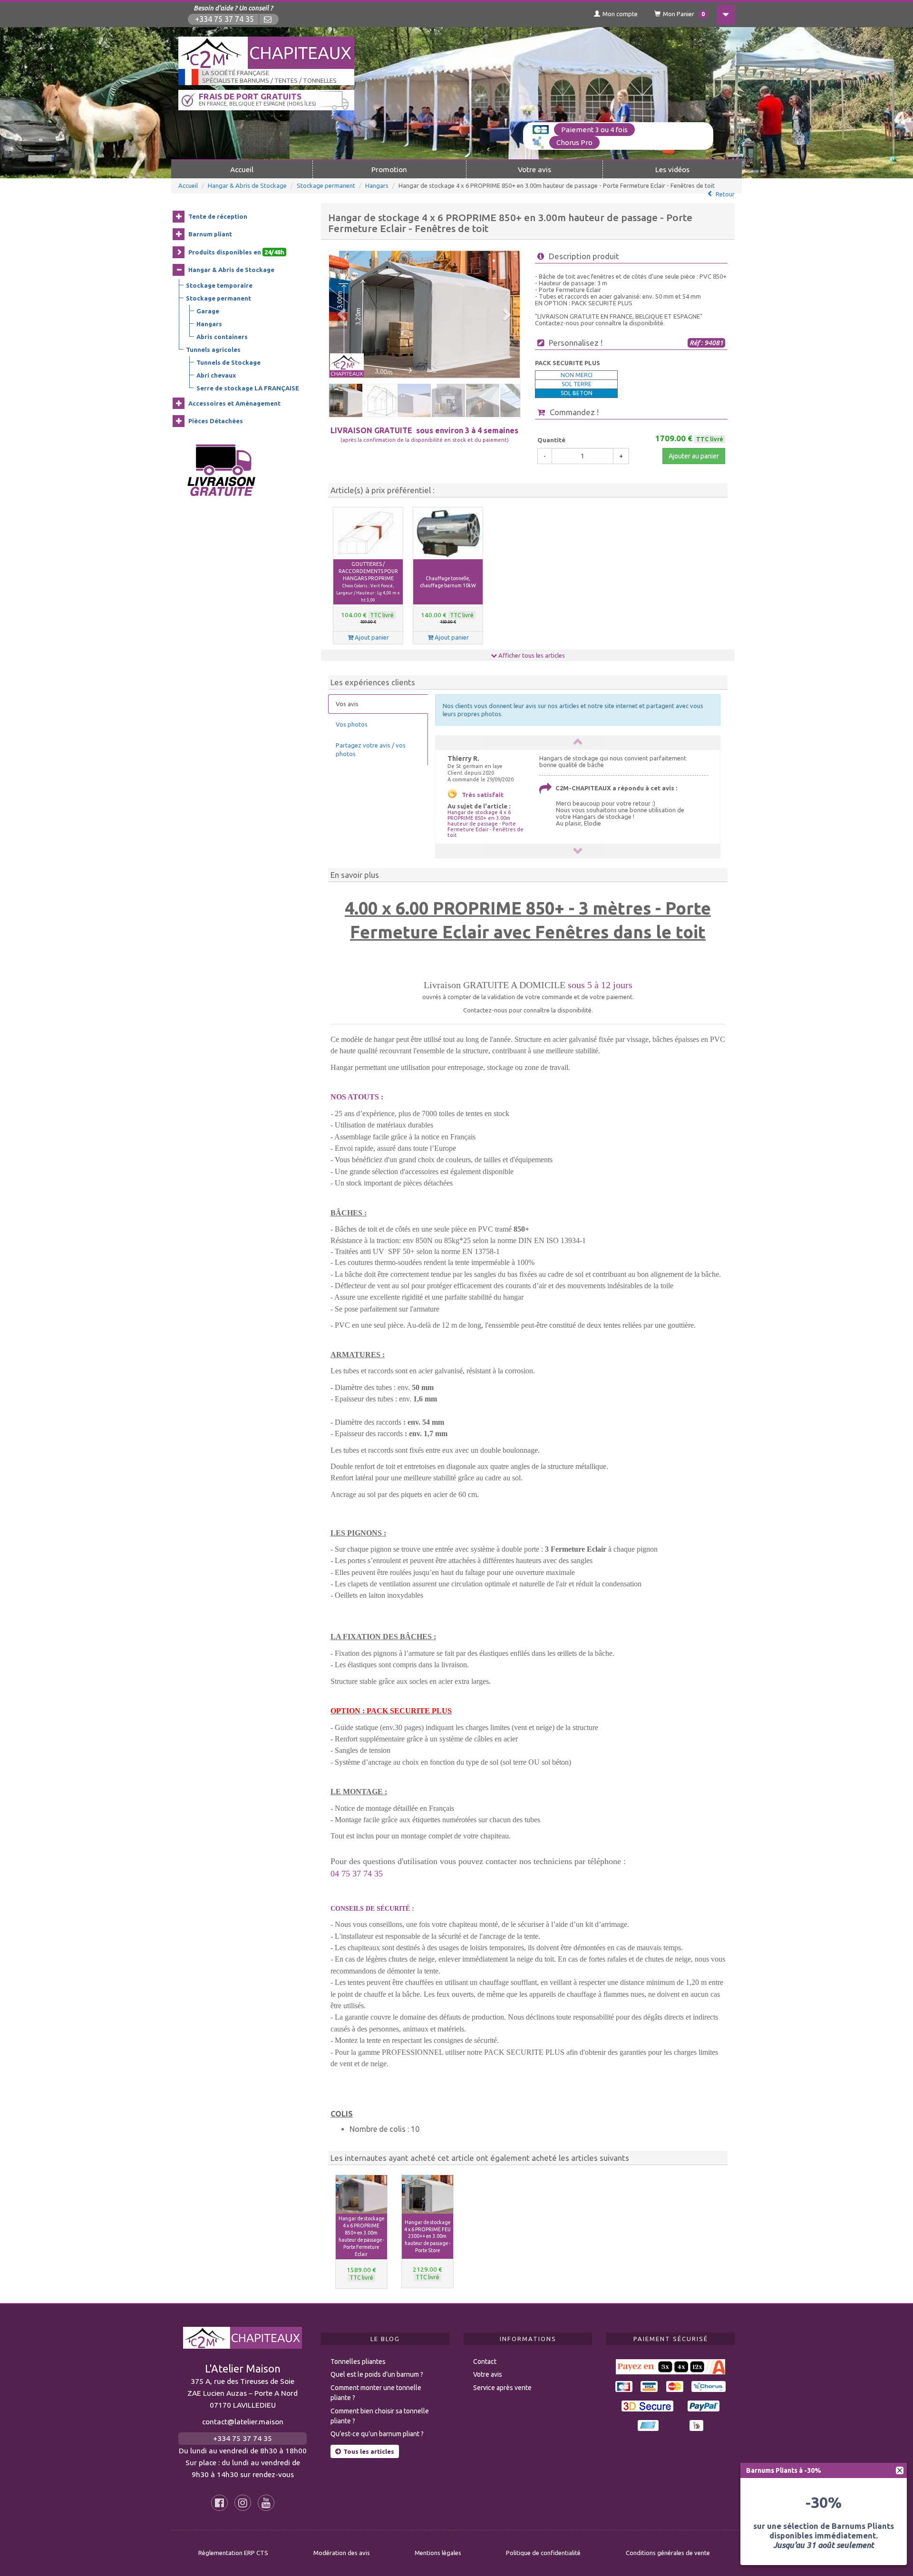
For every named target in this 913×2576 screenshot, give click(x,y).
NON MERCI (577, 375)
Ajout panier (371, 637)
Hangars (377, 185)
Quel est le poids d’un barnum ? (377, 2374)
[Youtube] (266, 2503)
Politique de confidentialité (543, 2553)
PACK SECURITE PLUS (568, 363)
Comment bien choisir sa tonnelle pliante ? (380, 2416)
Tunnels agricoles (213, 350)
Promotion (389, 169)
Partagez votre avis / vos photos (371, 750)
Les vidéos (672, 169)
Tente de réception (218, 216)
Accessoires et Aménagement (234, 403)
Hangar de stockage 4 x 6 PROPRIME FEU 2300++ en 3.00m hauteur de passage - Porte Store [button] (427, 2236)
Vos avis (347, 704)
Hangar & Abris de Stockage (247, 185)
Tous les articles (369, 2451)
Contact (485, 2362)
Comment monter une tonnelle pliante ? (376, 2393)
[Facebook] (219, 2503)
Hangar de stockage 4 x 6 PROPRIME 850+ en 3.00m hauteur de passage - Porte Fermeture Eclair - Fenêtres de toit (486, 824)
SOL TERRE (577, 384)
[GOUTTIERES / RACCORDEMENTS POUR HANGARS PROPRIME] (368, 534)
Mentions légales (438, 2553)
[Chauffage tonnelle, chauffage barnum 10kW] (448, 534)
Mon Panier (684, 14)
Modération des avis (342, 2553)
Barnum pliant (210, 234)
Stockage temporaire (219, 285)
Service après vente (502, 2388)
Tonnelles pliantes (358, 2362)
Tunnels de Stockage (228, 362)
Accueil (242, 169)
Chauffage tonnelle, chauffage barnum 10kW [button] (448, 582)
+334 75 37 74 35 (224, 19)
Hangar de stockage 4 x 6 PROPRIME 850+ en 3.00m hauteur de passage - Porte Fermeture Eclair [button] (361, 2236)
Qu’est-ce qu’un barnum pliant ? (377, 2434)
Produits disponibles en (236, 252)
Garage (208, 311)
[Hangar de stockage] (424, 314)
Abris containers (222, 337)
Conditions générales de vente (668, 2553)
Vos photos (352, 724)
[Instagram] (243, 2503)
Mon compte (620, 14)
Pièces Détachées (216, 421)
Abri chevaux (216, 375)
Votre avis (534, 169)
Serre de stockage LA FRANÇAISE (248, 388)
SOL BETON (577, 393)
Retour (725, 194)
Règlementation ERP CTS (233, 2553)
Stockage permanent (326, 185)
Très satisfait (483, 795)
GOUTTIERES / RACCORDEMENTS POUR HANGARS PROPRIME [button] (368, 582)
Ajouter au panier (694, 456)
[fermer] (900, 2470)
